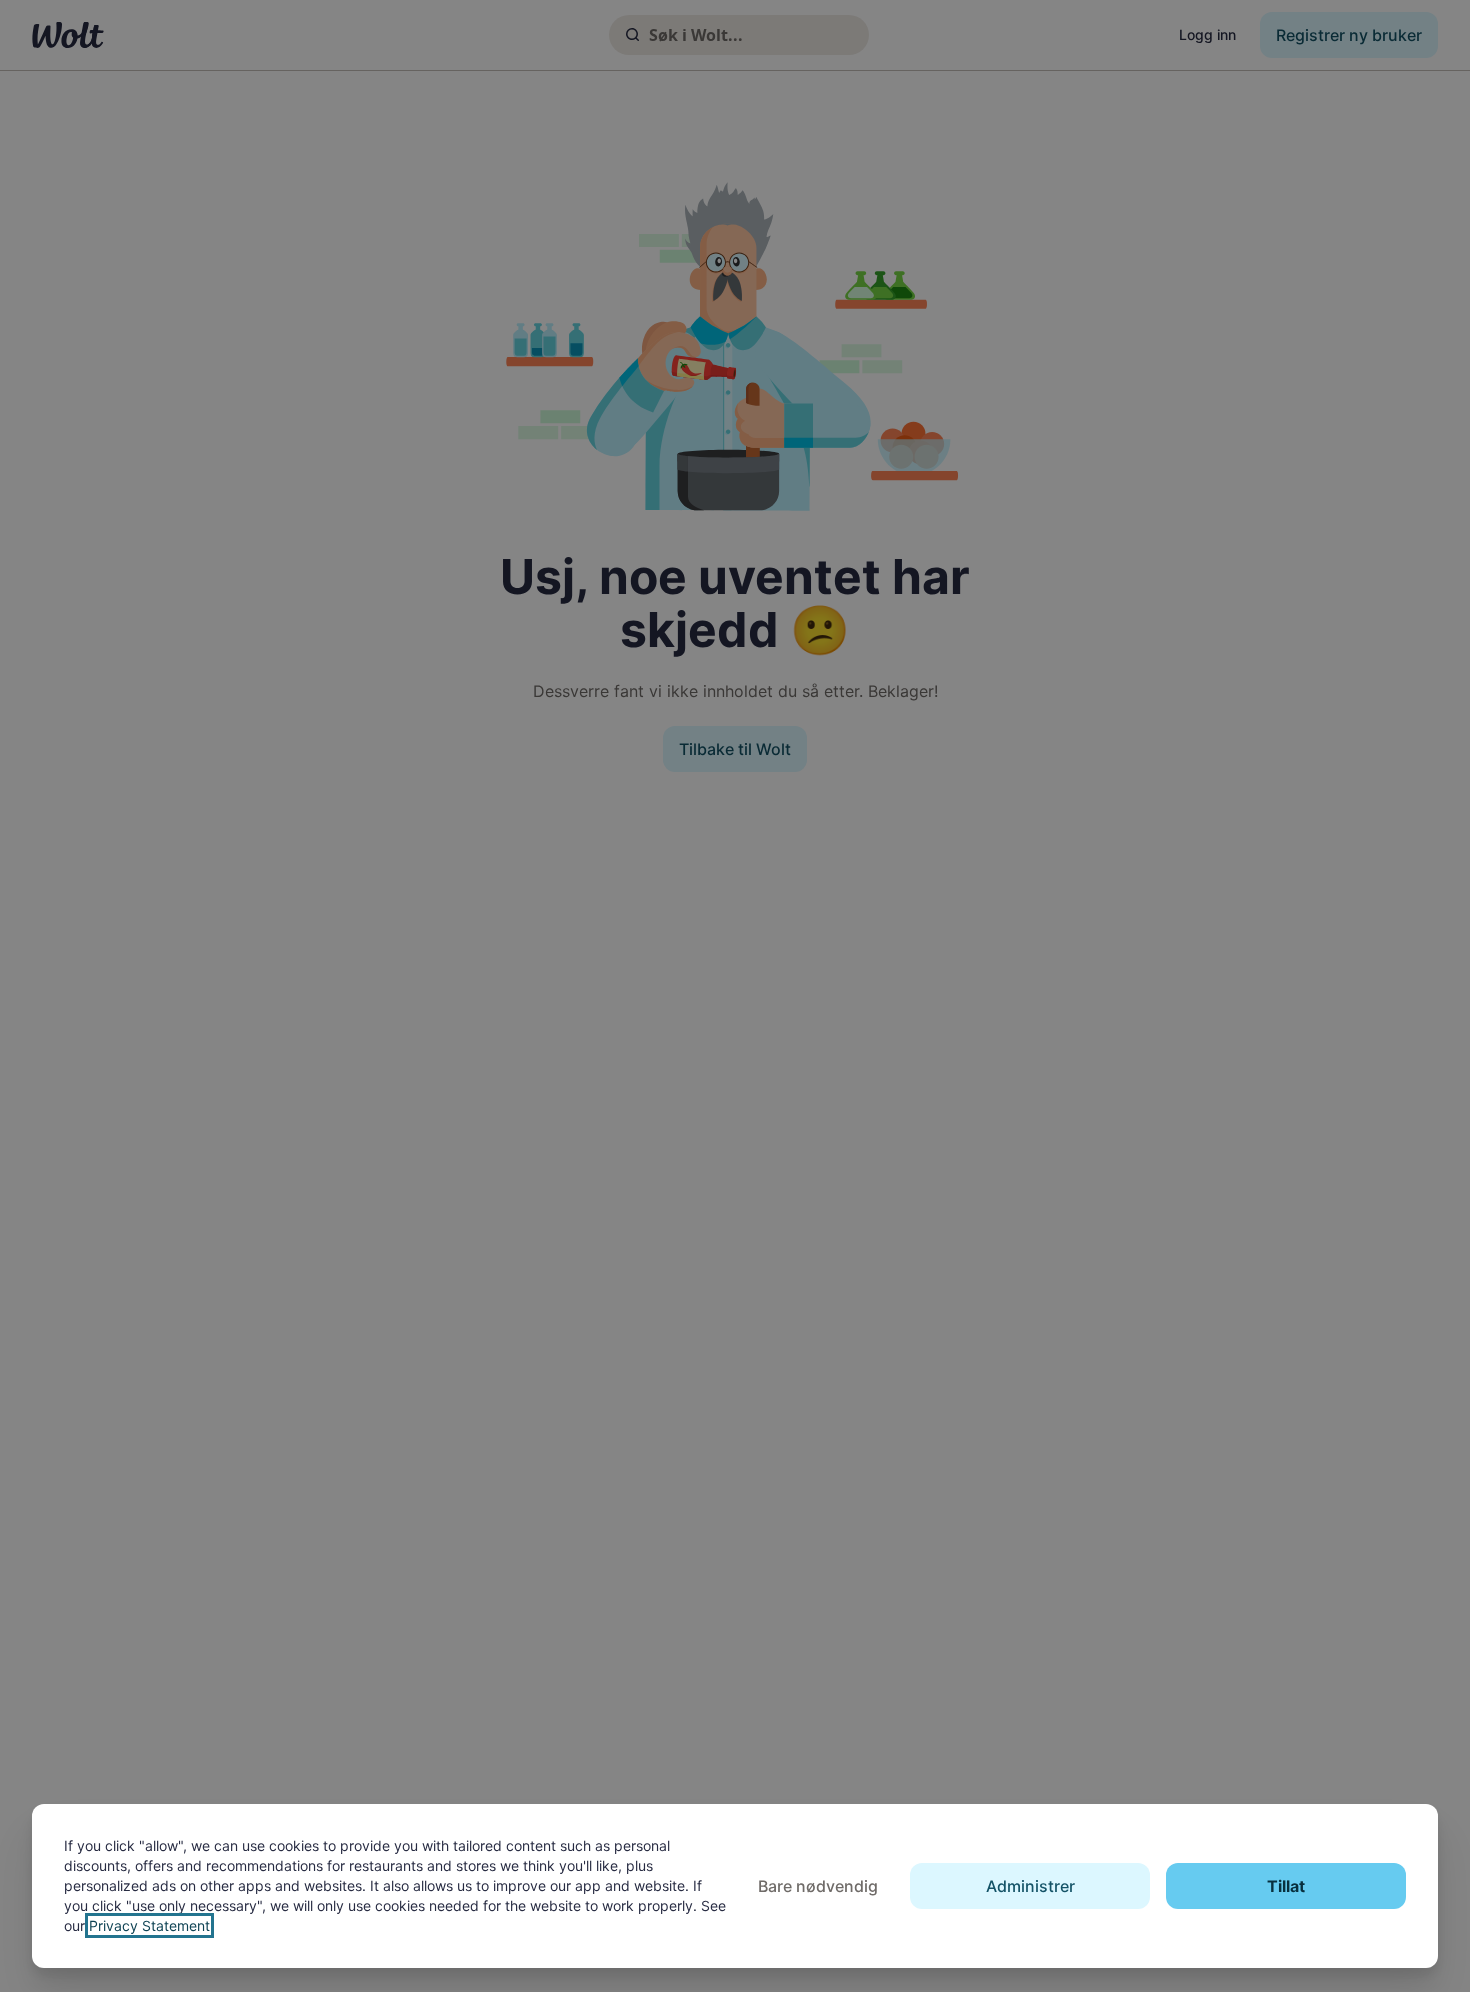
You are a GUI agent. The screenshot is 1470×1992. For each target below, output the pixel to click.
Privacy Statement (149, 1925)
